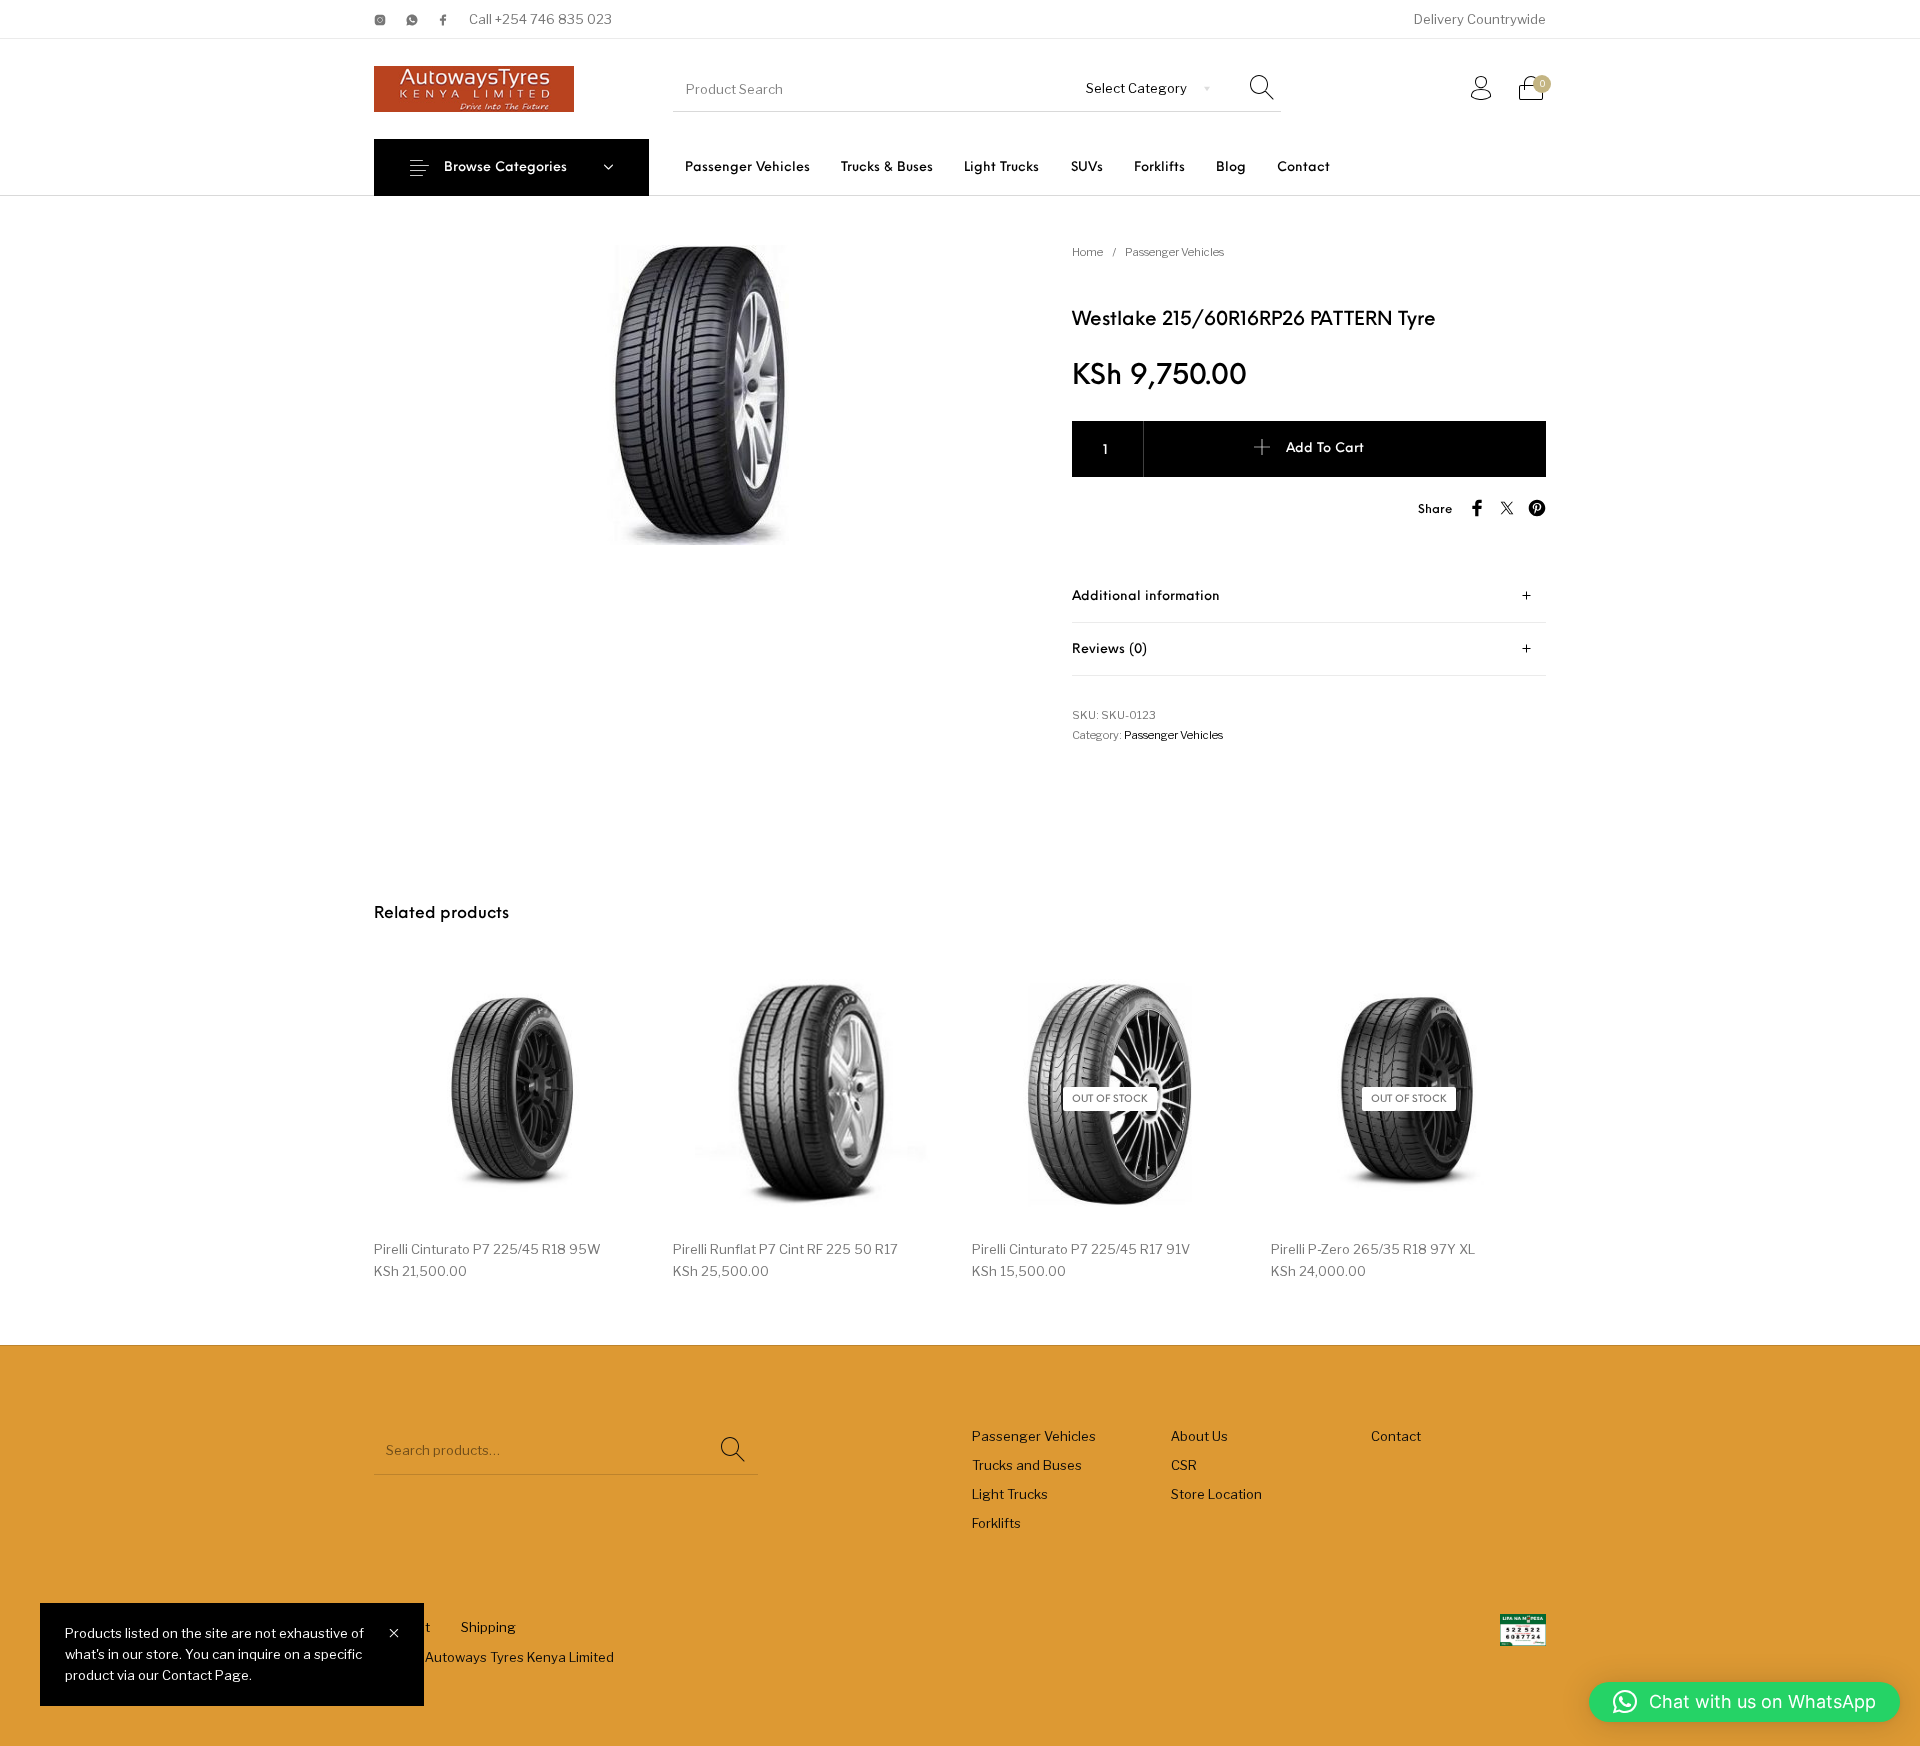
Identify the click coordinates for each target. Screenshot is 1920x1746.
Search (733, 1450)
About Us (1199, 1436)
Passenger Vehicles (1174, 252)
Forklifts (996, 1523)
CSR (1184, 1465)
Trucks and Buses (1027, 1465)
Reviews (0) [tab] (1109, 649)
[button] (1744, 1702)
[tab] (1309, 596)
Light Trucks (1010, 1494)
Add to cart (1325, 449)
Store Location (1216, 1494)
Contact (1396, 1436)
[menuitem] (747, 167)
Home (1087, 252)
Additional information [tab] (1146, 596)
